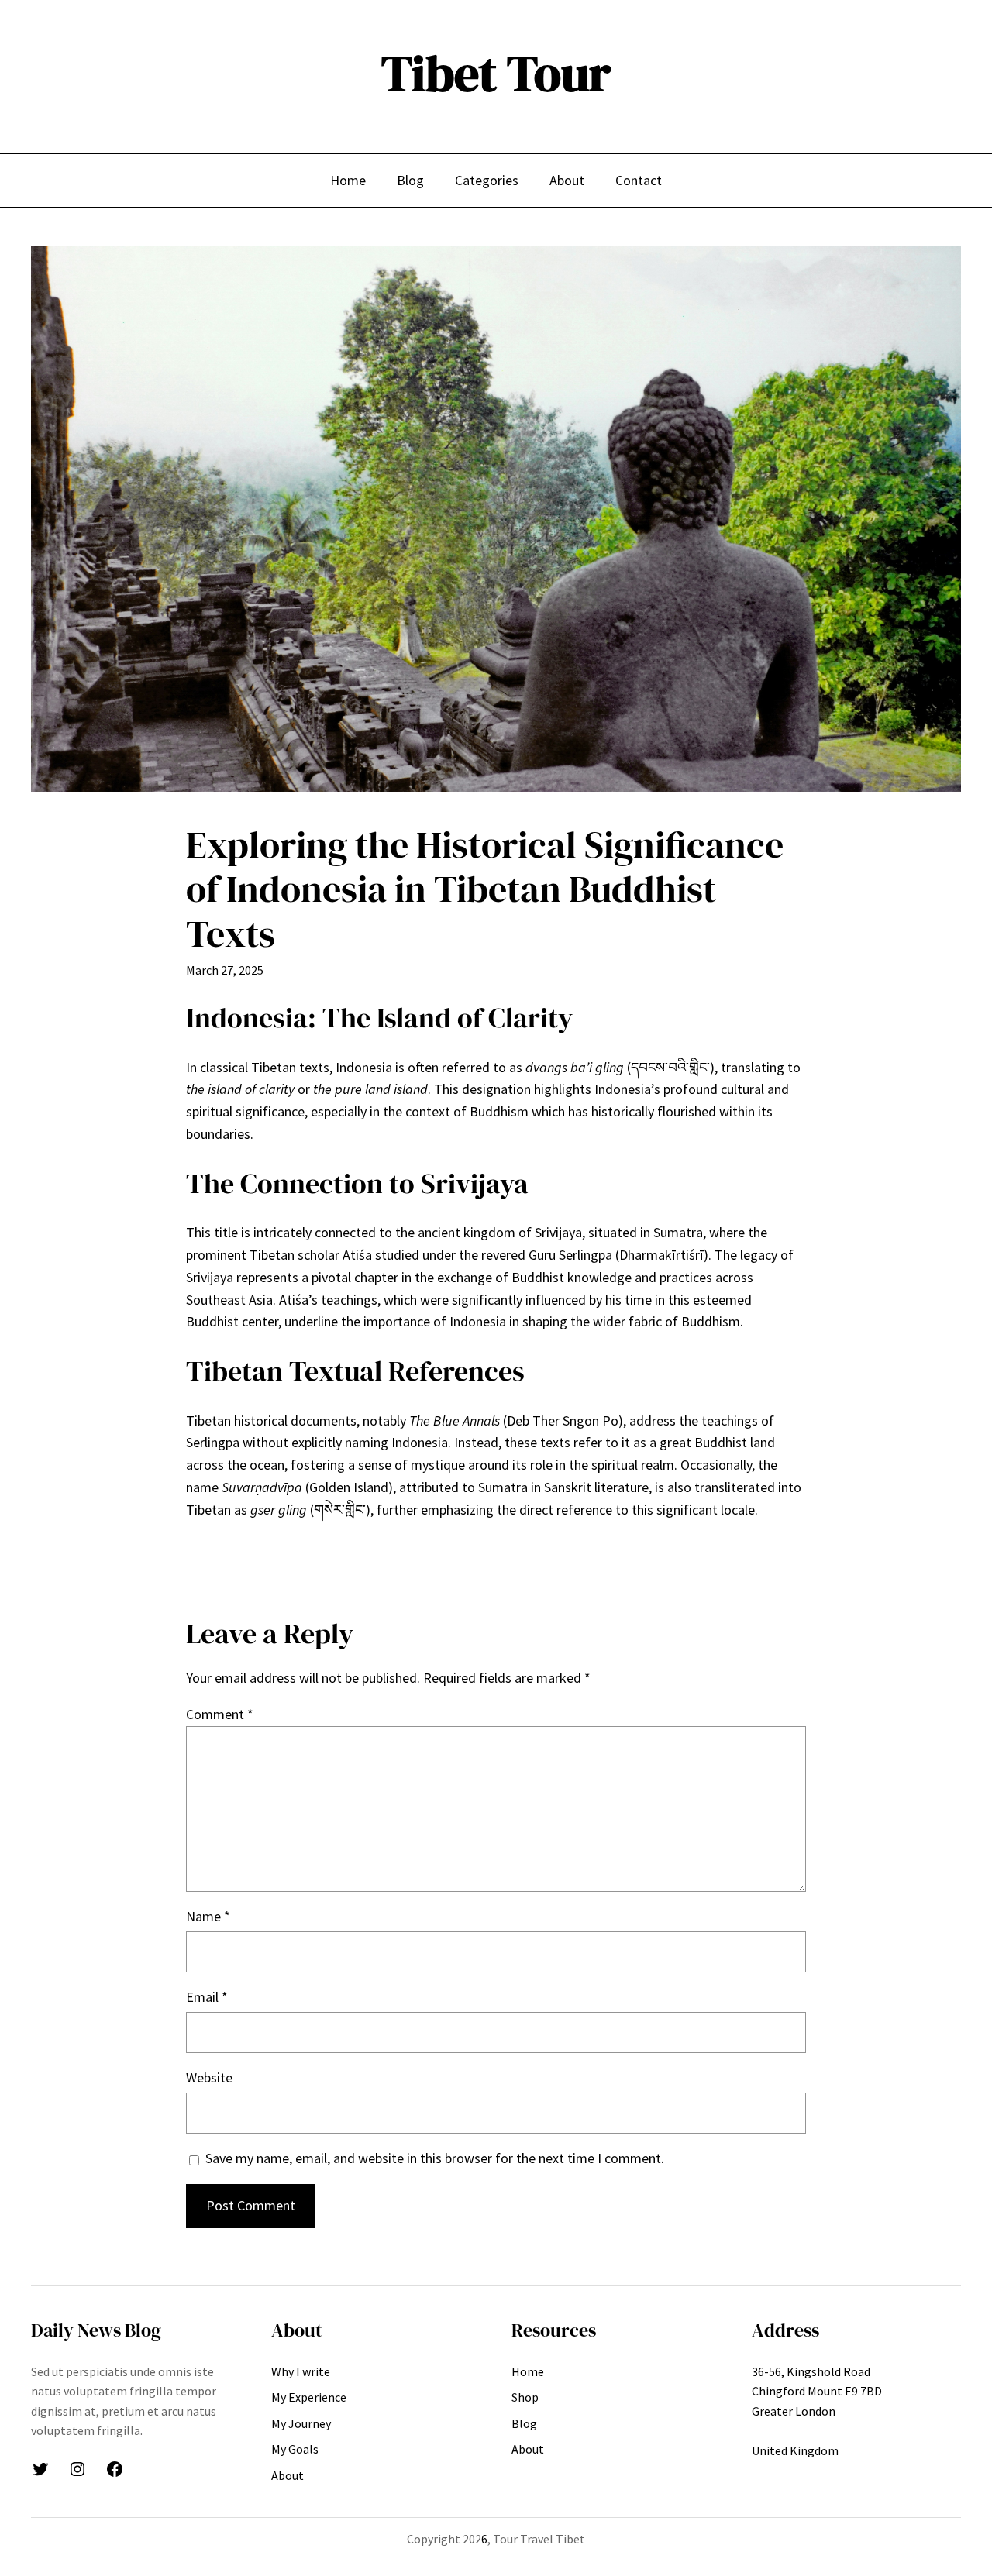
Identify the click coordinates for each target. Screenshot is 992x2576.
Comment (220, 1714)
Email (207, 1997)
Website (209, 2077)
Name (208, 1916)
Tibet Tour (496, 73)
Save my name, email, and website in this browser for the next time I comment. (435, 2158)
